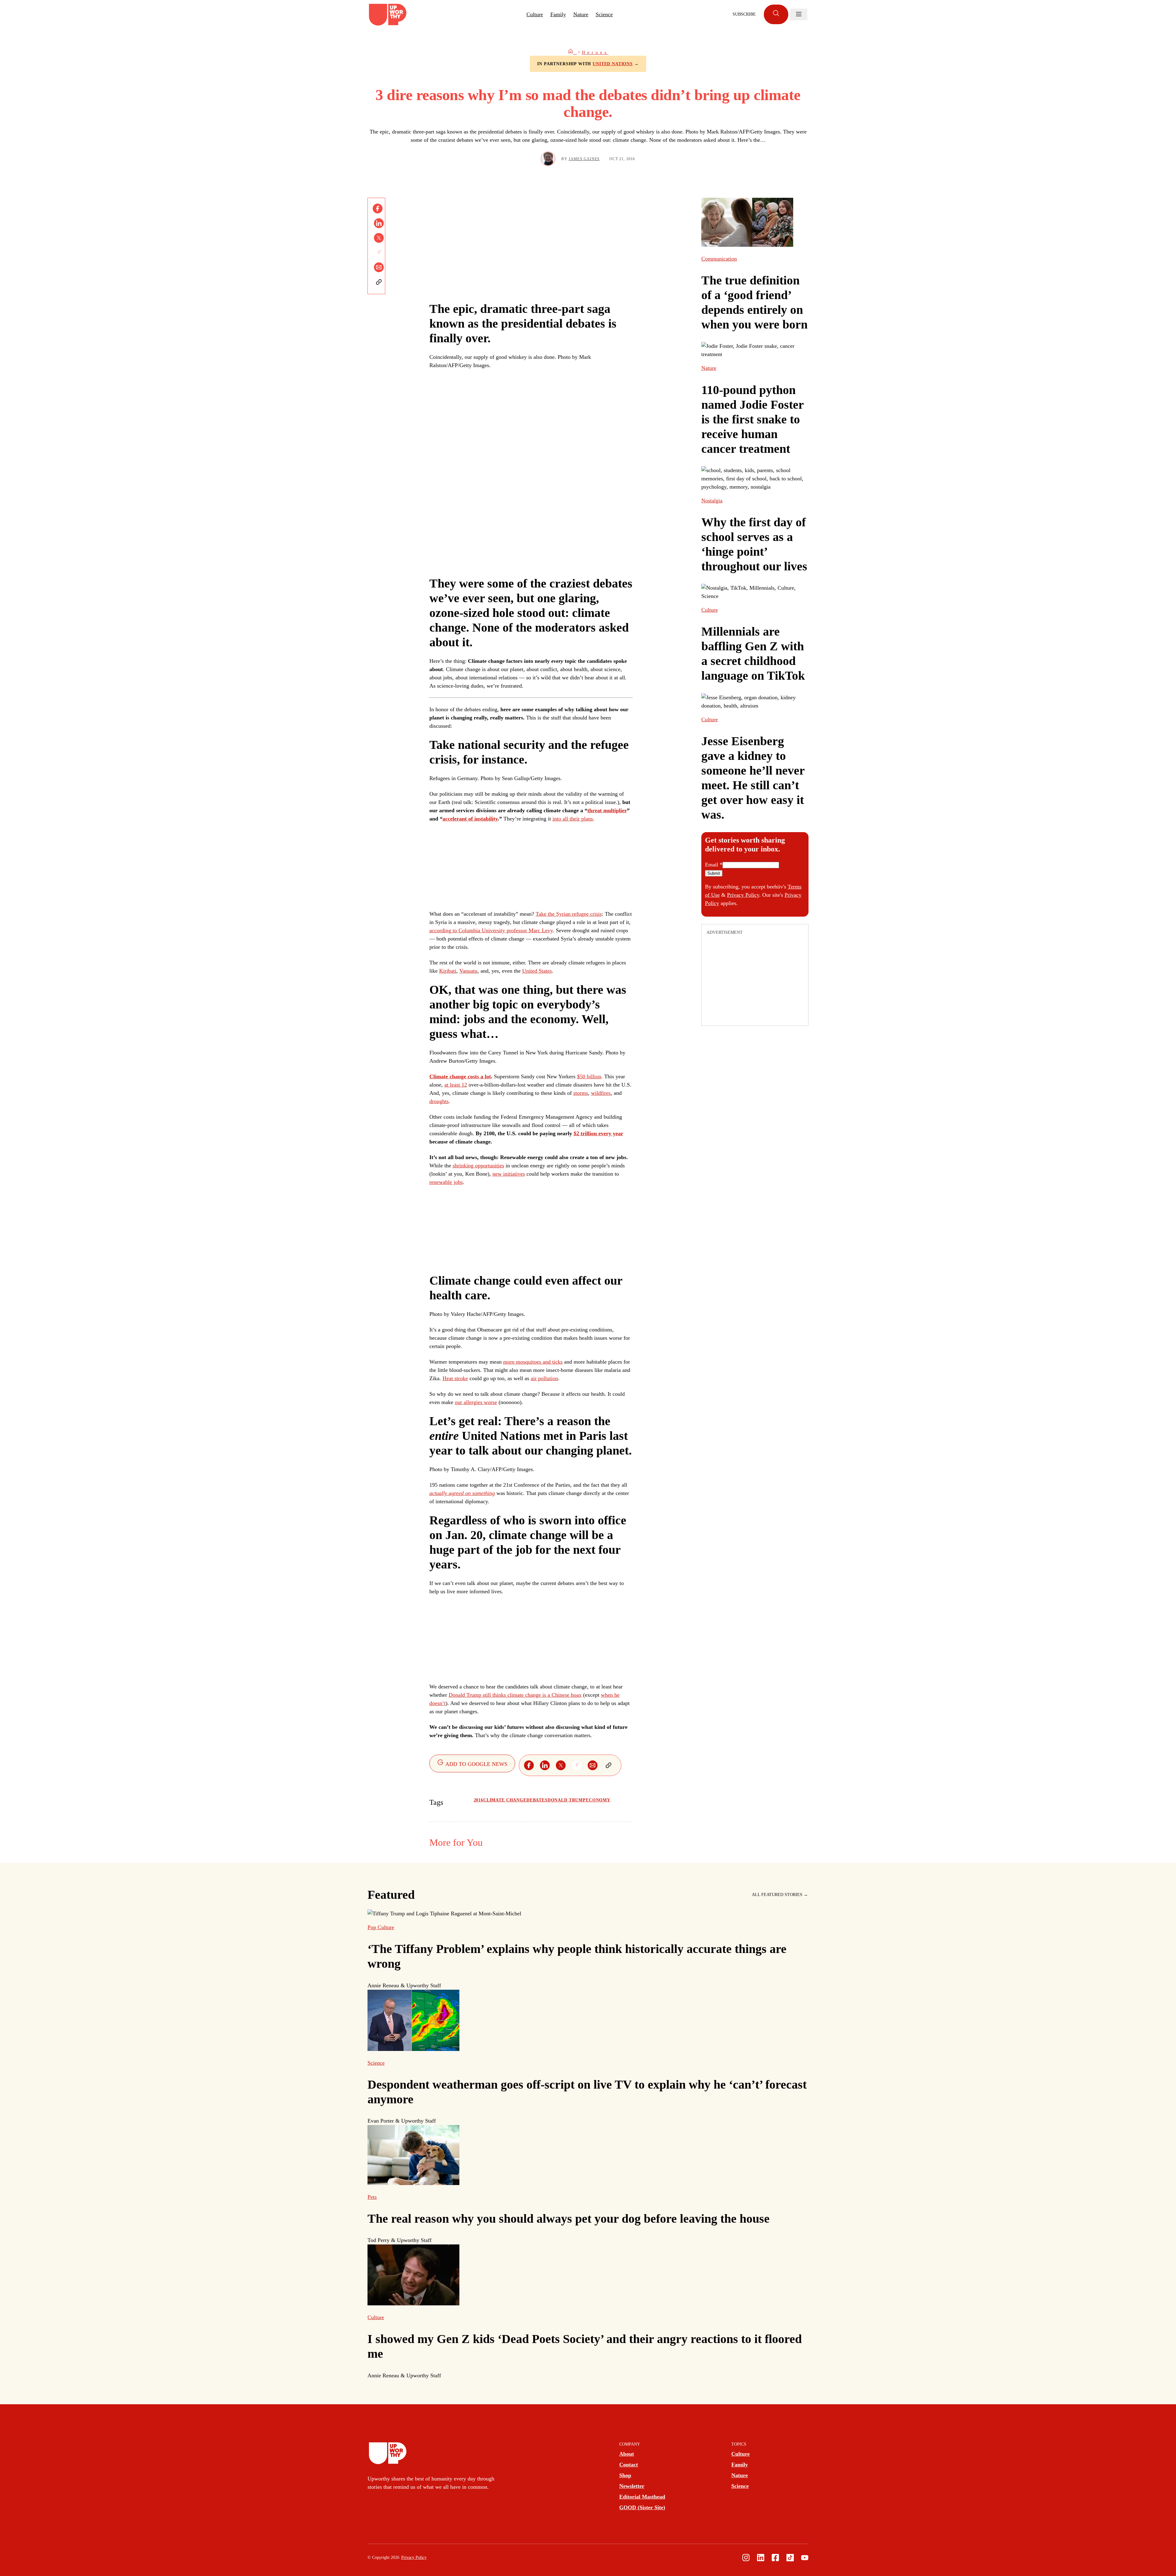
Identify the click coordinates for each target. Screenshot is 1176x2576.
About (627, 2454)
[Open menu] (799, 14)
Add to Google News (476, 1764)
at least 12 (456, 1085)
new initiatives (509, 1174)
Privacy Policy (743, 895)
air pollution (544, 1378)
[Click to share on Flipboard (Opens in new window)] (379, 253)
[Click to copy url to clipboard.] (379, 282)
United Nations (613, 64)
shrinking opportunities (478, 1166)
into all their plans (573, 819)
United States (537, 971)
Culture (535, 14)
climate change (505, 1800)
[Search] (776, 14)
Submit (714, 873)
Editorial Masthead (642, 2497)
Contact (629, 2465)
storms (581, 1093)
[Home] (572, 53)
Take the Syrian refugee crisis (569, 914)
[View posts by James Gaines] (548, 159)
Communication (719, 259)
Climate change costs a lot (460, 1076)
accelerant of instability (470, 819)
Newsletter (632, 2486)
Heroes (595, 53)
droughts (439, 1101)
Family (558, 14)
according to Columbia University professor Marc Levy (491, 930)
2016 (479, 1800)
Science (604, 14)
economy (598, 1800)
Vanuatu (468, 971)
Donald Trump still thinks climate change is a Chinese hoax (515, 1695)
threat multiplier (607, 810)
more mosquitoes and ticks (533, 1362)
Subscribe (744, 14)
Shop (625, 2475)
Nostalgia (712, 501)
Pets (372, 2197)
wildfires (601, 1093)
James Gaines (584, 159)
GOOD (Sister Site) (642, 2507)
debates (537, 1800)
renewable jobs (446, 1182)
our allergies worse (476, 1402)
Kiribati (448, 971)
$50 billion (589, 1076)
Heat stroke (455, 1378)
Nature (581, 14)
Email (714, 865)
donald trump (567, 1800)
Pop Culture (381, 1927)
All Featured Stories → (780, 1895)
